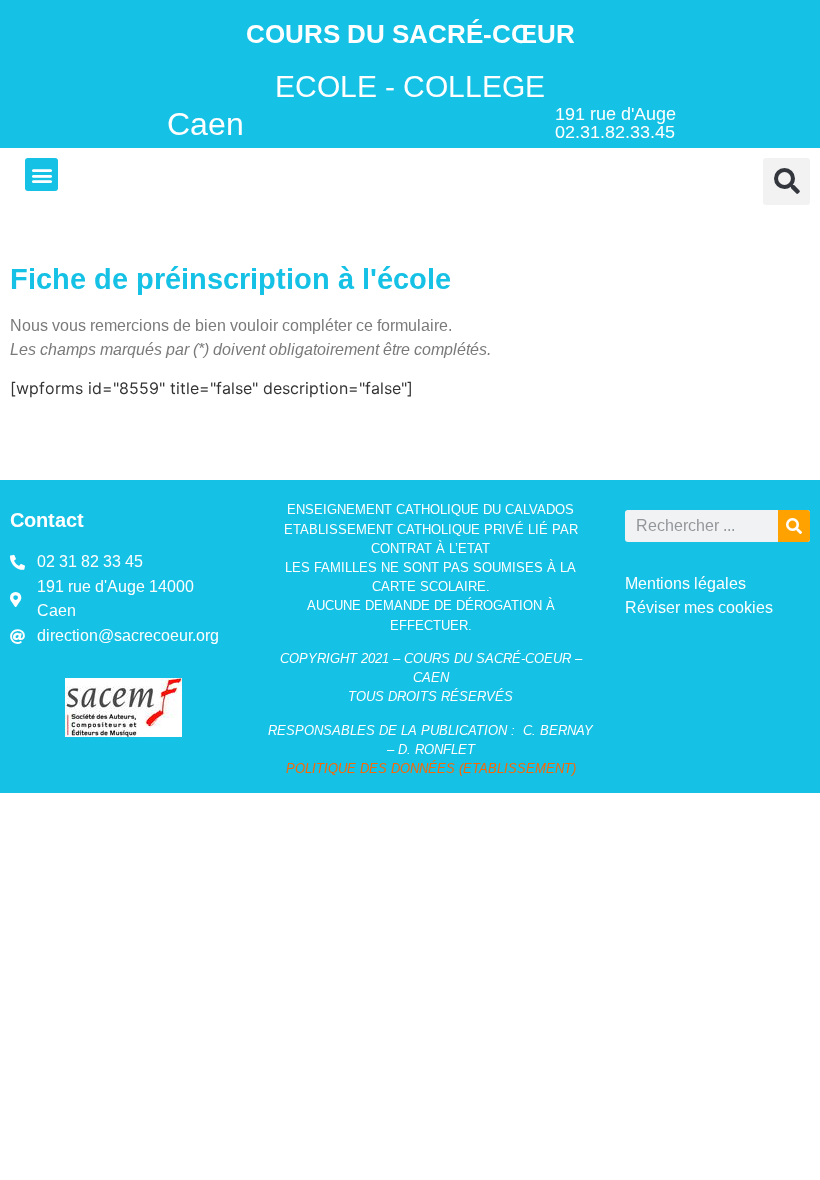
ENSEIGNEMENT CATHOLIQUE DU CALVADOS (430, 509)
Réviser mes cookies (699, 607)
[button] (41, 174)
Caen (205, 124)
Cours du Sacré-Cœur (410, 34)
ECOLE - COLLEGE (410, 86)
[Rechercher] (794, 526)
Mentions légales (685, 583)
